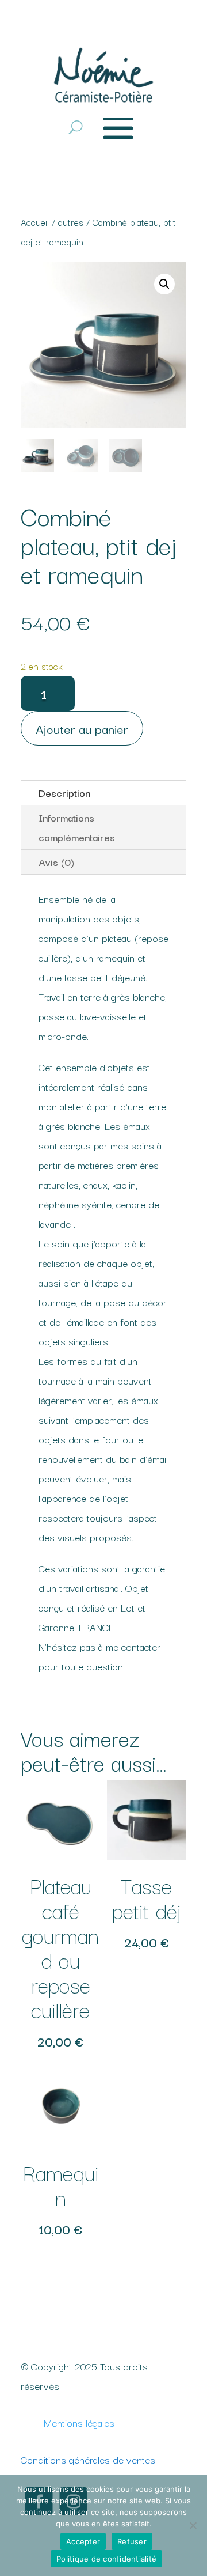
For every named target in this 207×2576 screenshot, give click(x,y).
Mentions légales (79, 2422)
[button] (164, 284)
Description (64, 793)
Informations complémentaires (77, 827)
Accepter (83, 2541)
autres (71, 222)
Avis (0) (56, 862)
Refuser (132, 2541)
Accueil (35, 222)
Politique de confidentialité (106, 2559)
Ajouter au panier (82, 728)
